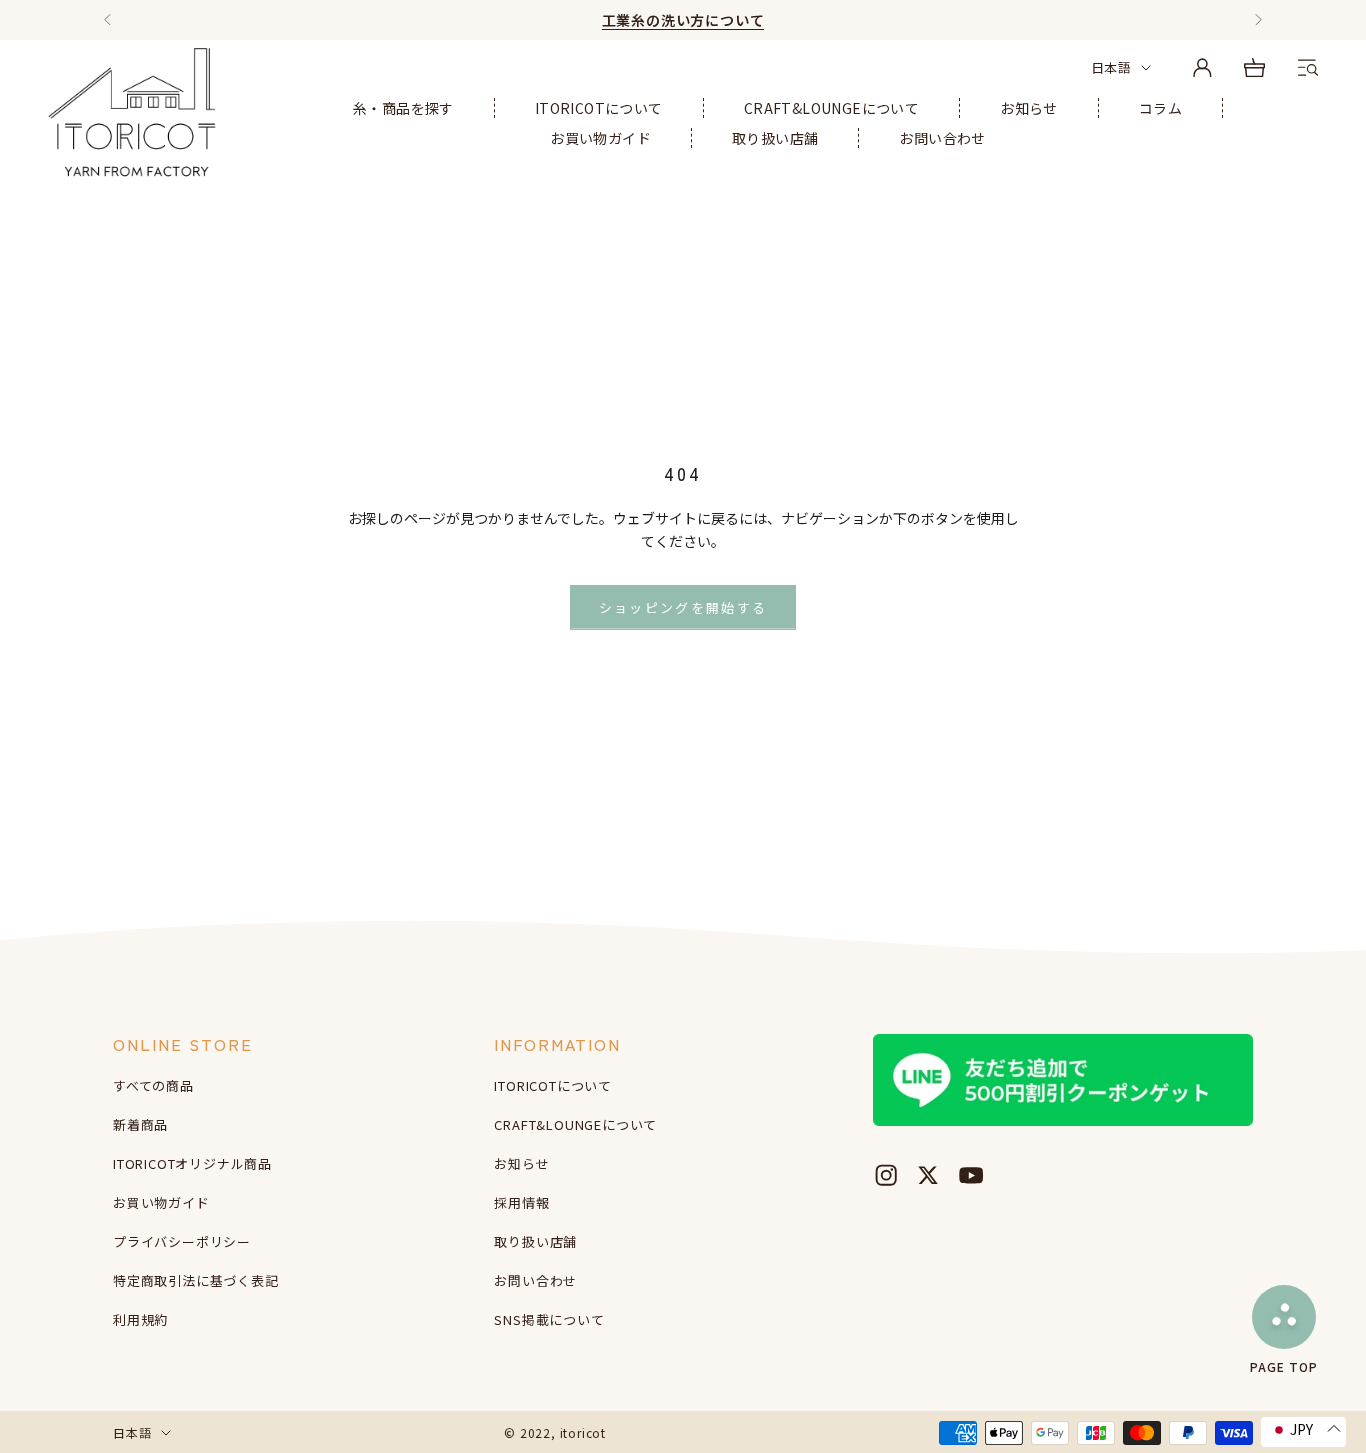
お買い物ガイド (600, 138)
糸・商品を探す (403, 108)
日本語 (1111, 67)
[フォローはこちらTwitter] (928, 1175)
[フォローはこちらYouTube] (971, 1175)
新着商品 (140, 1124)
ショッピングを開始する (683, 607)
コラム (1160, 108)
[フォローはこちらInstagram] (886, 1175)
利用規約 (140, 1319)
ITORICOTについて (599, 108)
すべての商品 (153, 1085)
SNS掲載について (549, 1319)
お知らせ (1029, 108)
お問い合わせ (942, 138)
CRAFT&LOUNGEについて (831, 108)
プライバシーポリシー (182, 1241)
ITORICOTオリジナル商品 (192, 1163)
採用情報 (521, 1202)
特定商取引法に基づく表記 (196, 1280)
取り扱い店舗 (775, 138)
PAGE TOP (1284, 1365)
